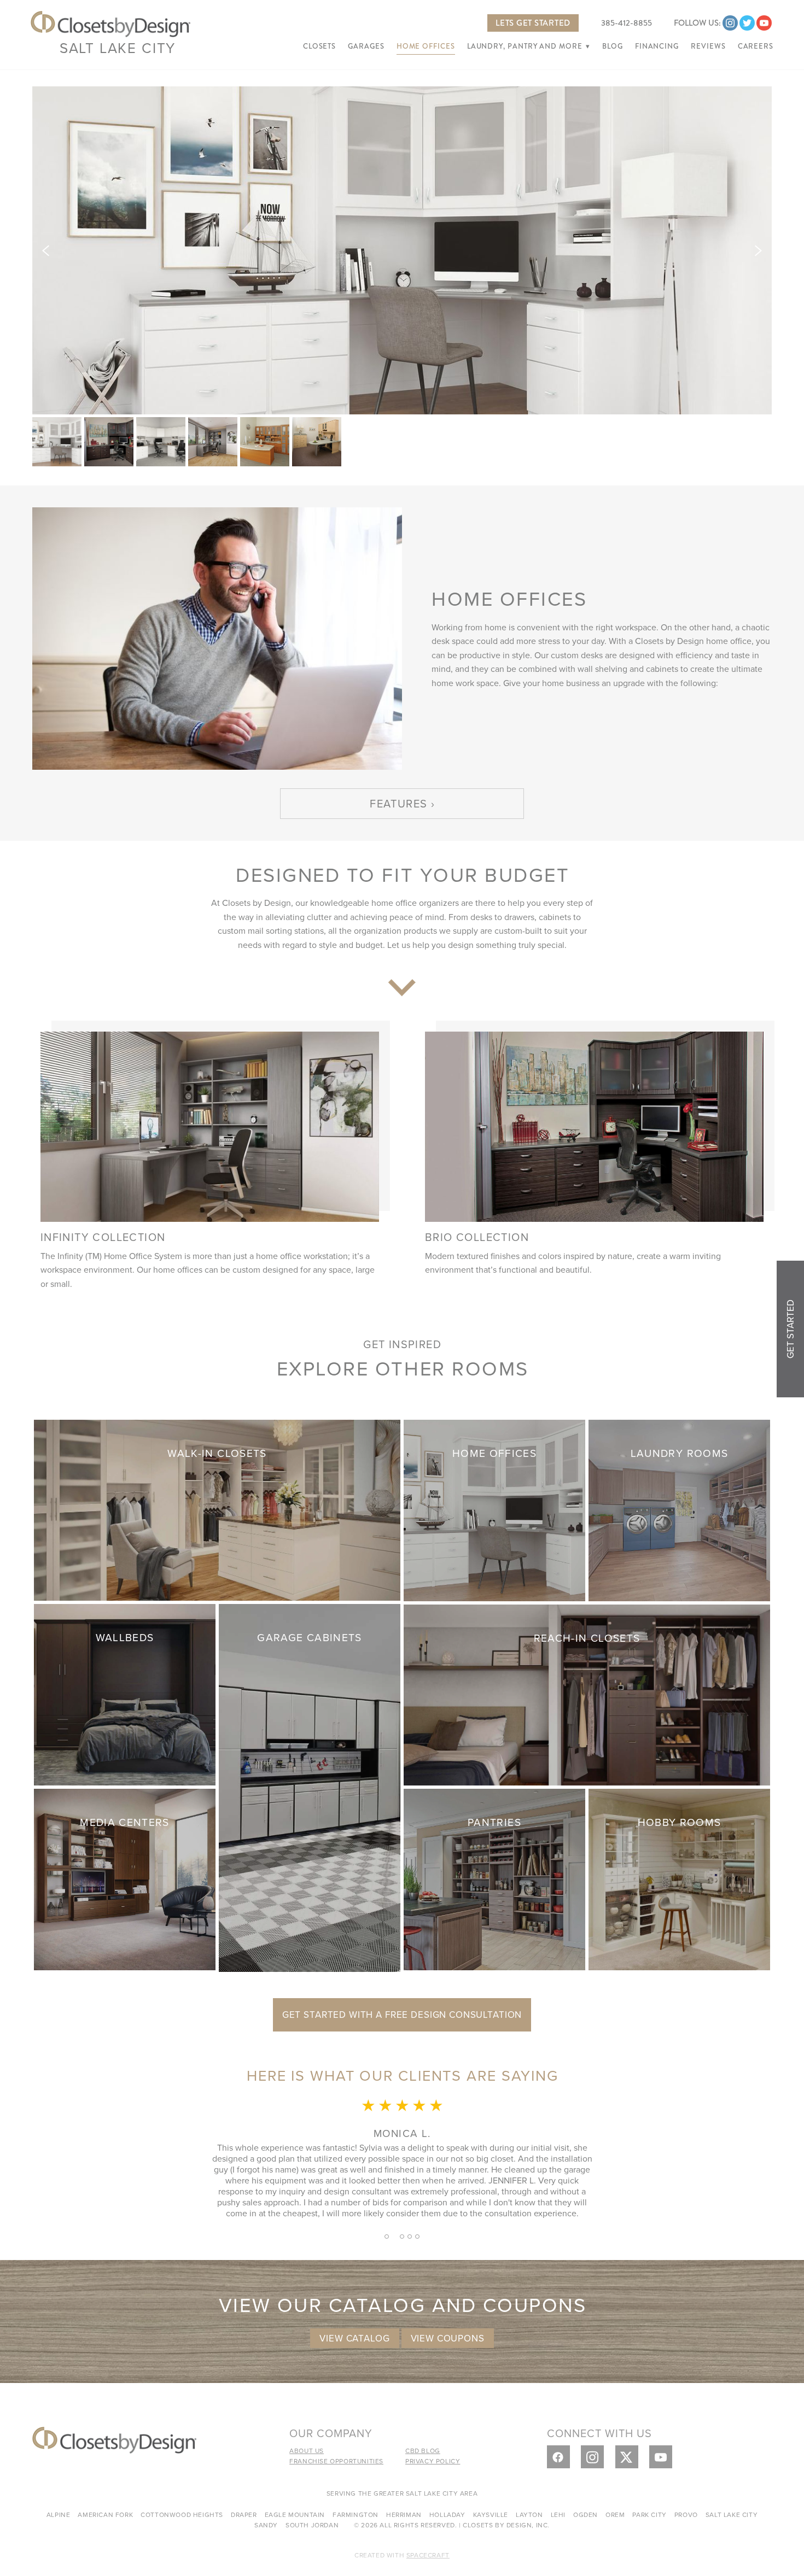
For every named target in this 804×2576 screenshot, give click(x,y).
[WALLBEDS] (125, 1693)
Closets (319, 46)
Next (758, 250)
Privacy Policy (433, 2461)
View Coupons (448, 2338)
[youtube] (764, 23)
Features (398, 803)
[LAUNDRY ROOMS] (679, 1509)
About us (307, 2451)
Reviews (708, 46)
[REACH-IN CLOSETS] (587, 1693)
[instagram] (730, 23)
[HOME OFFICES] (494, 1509)
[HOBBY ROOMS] (679, 1878)
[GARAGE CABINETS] (310, 1786)
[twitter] (747, 23)
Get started (790, 1329)
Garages (366, 46)
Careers (756, 46)
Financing (657, 46)
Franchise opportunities (336, 2461)
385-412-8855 (627, 23)
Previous (46, 250)
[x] (627, 2457)
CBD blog (423, 2451)
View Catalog (354, 2338)
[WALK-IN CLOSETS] (217, 1509)
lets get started (533, 23)
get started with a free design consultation (402, 2015)
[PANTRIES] (494, 1878)
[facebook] (558, 2457)
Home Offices (426, 46)
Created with (402, 2555)
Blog (613, 46)
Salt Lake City (118, 48)
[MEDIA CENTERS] (125, 1878)
